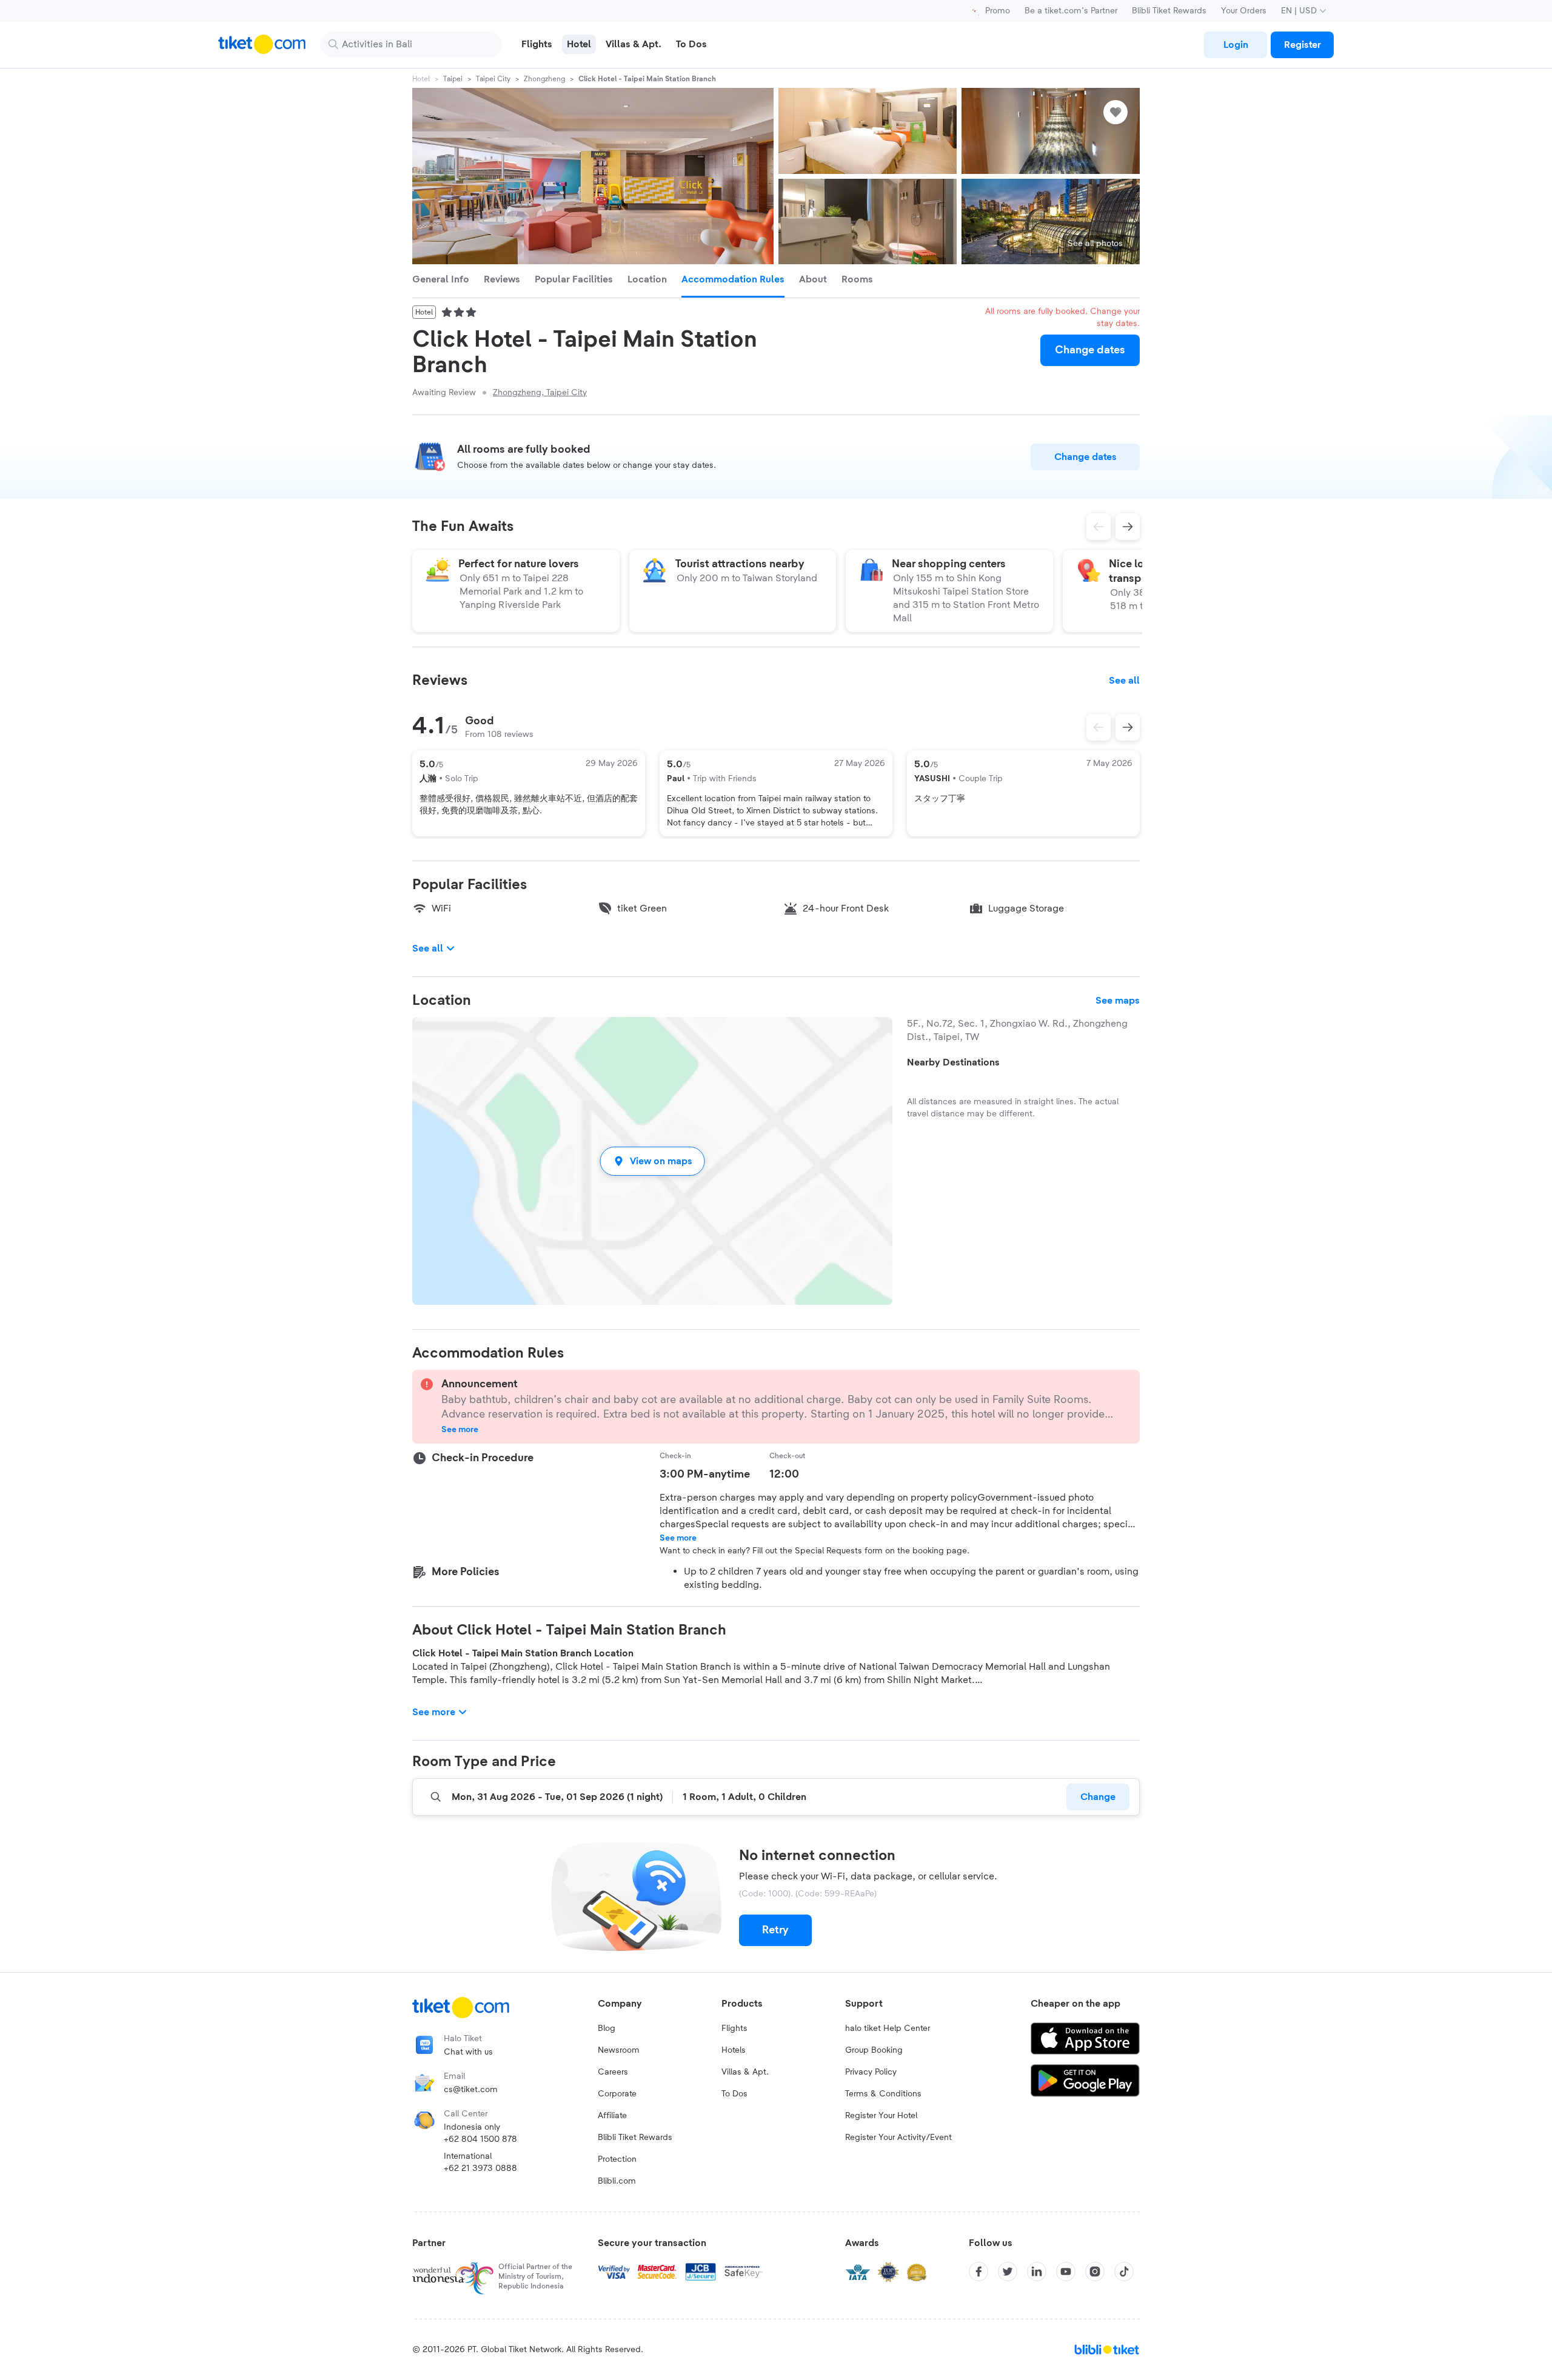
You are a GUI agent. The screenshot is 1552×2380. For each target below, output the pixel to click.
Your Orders (1244, 11)
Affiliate (612, 2116)
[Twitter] (1008, 2272)
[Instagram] (1095, 2272)
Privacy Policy (871, 2072)
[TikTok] (1124, 2272)
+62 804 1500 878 (480, 2139)
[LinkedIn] (1037, 2272)
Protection (617, 2159)
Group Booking (874, 2050)
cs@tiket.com (471, 2090)
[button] (652, 1161)
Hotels (734, 2050)
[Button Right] (1128, 727)
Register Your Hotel (881, 2116)
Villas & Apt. (745, 2072)
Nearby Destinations (953, 1062)
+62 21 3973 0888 (480, 2168)
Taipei (453, 79)
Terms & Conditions (883, 2094)
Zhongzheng (544, 79)
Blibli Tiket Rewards (1169, 11)
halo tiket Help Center (888, 2028)
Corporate (617, 2094)
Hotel (421, 79)
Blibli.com (617, 2181)
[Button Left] (1099, 727)
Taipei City (493, 79)
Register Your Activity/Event (898, 2138)
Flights (734, 2028)
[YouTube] (1066, 2272)
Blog (607, 2028)
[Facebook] (978, 2272)
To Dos (734, 2094)
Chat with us (468, 2052)
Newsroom (619, 2050)
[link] (1236, 45)
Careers (613, 2072)
